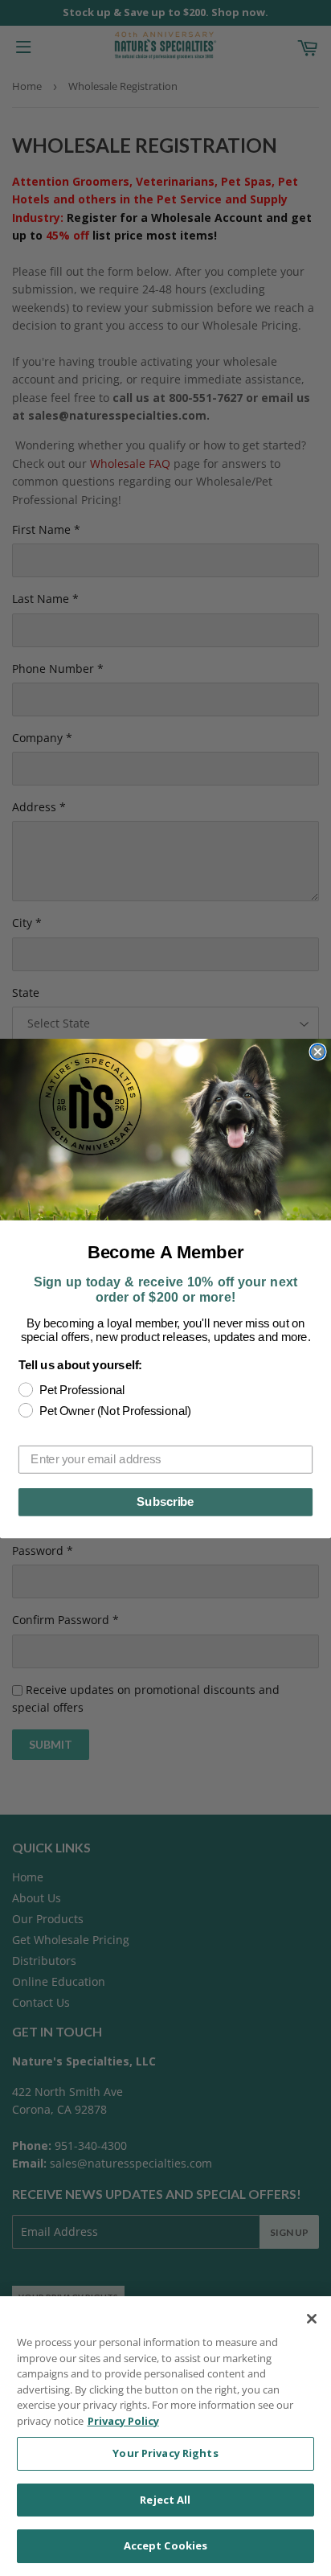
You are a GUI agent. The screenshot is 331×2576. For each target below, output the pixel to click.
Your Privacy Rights (165, 2453)
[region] (165, 2436)
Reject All (165, 2500)
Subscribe (165, 1502)
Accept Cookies (166, 2545)
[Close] (312, 2319)
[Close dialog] (317, 1051)
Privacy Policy (123, 2421)
